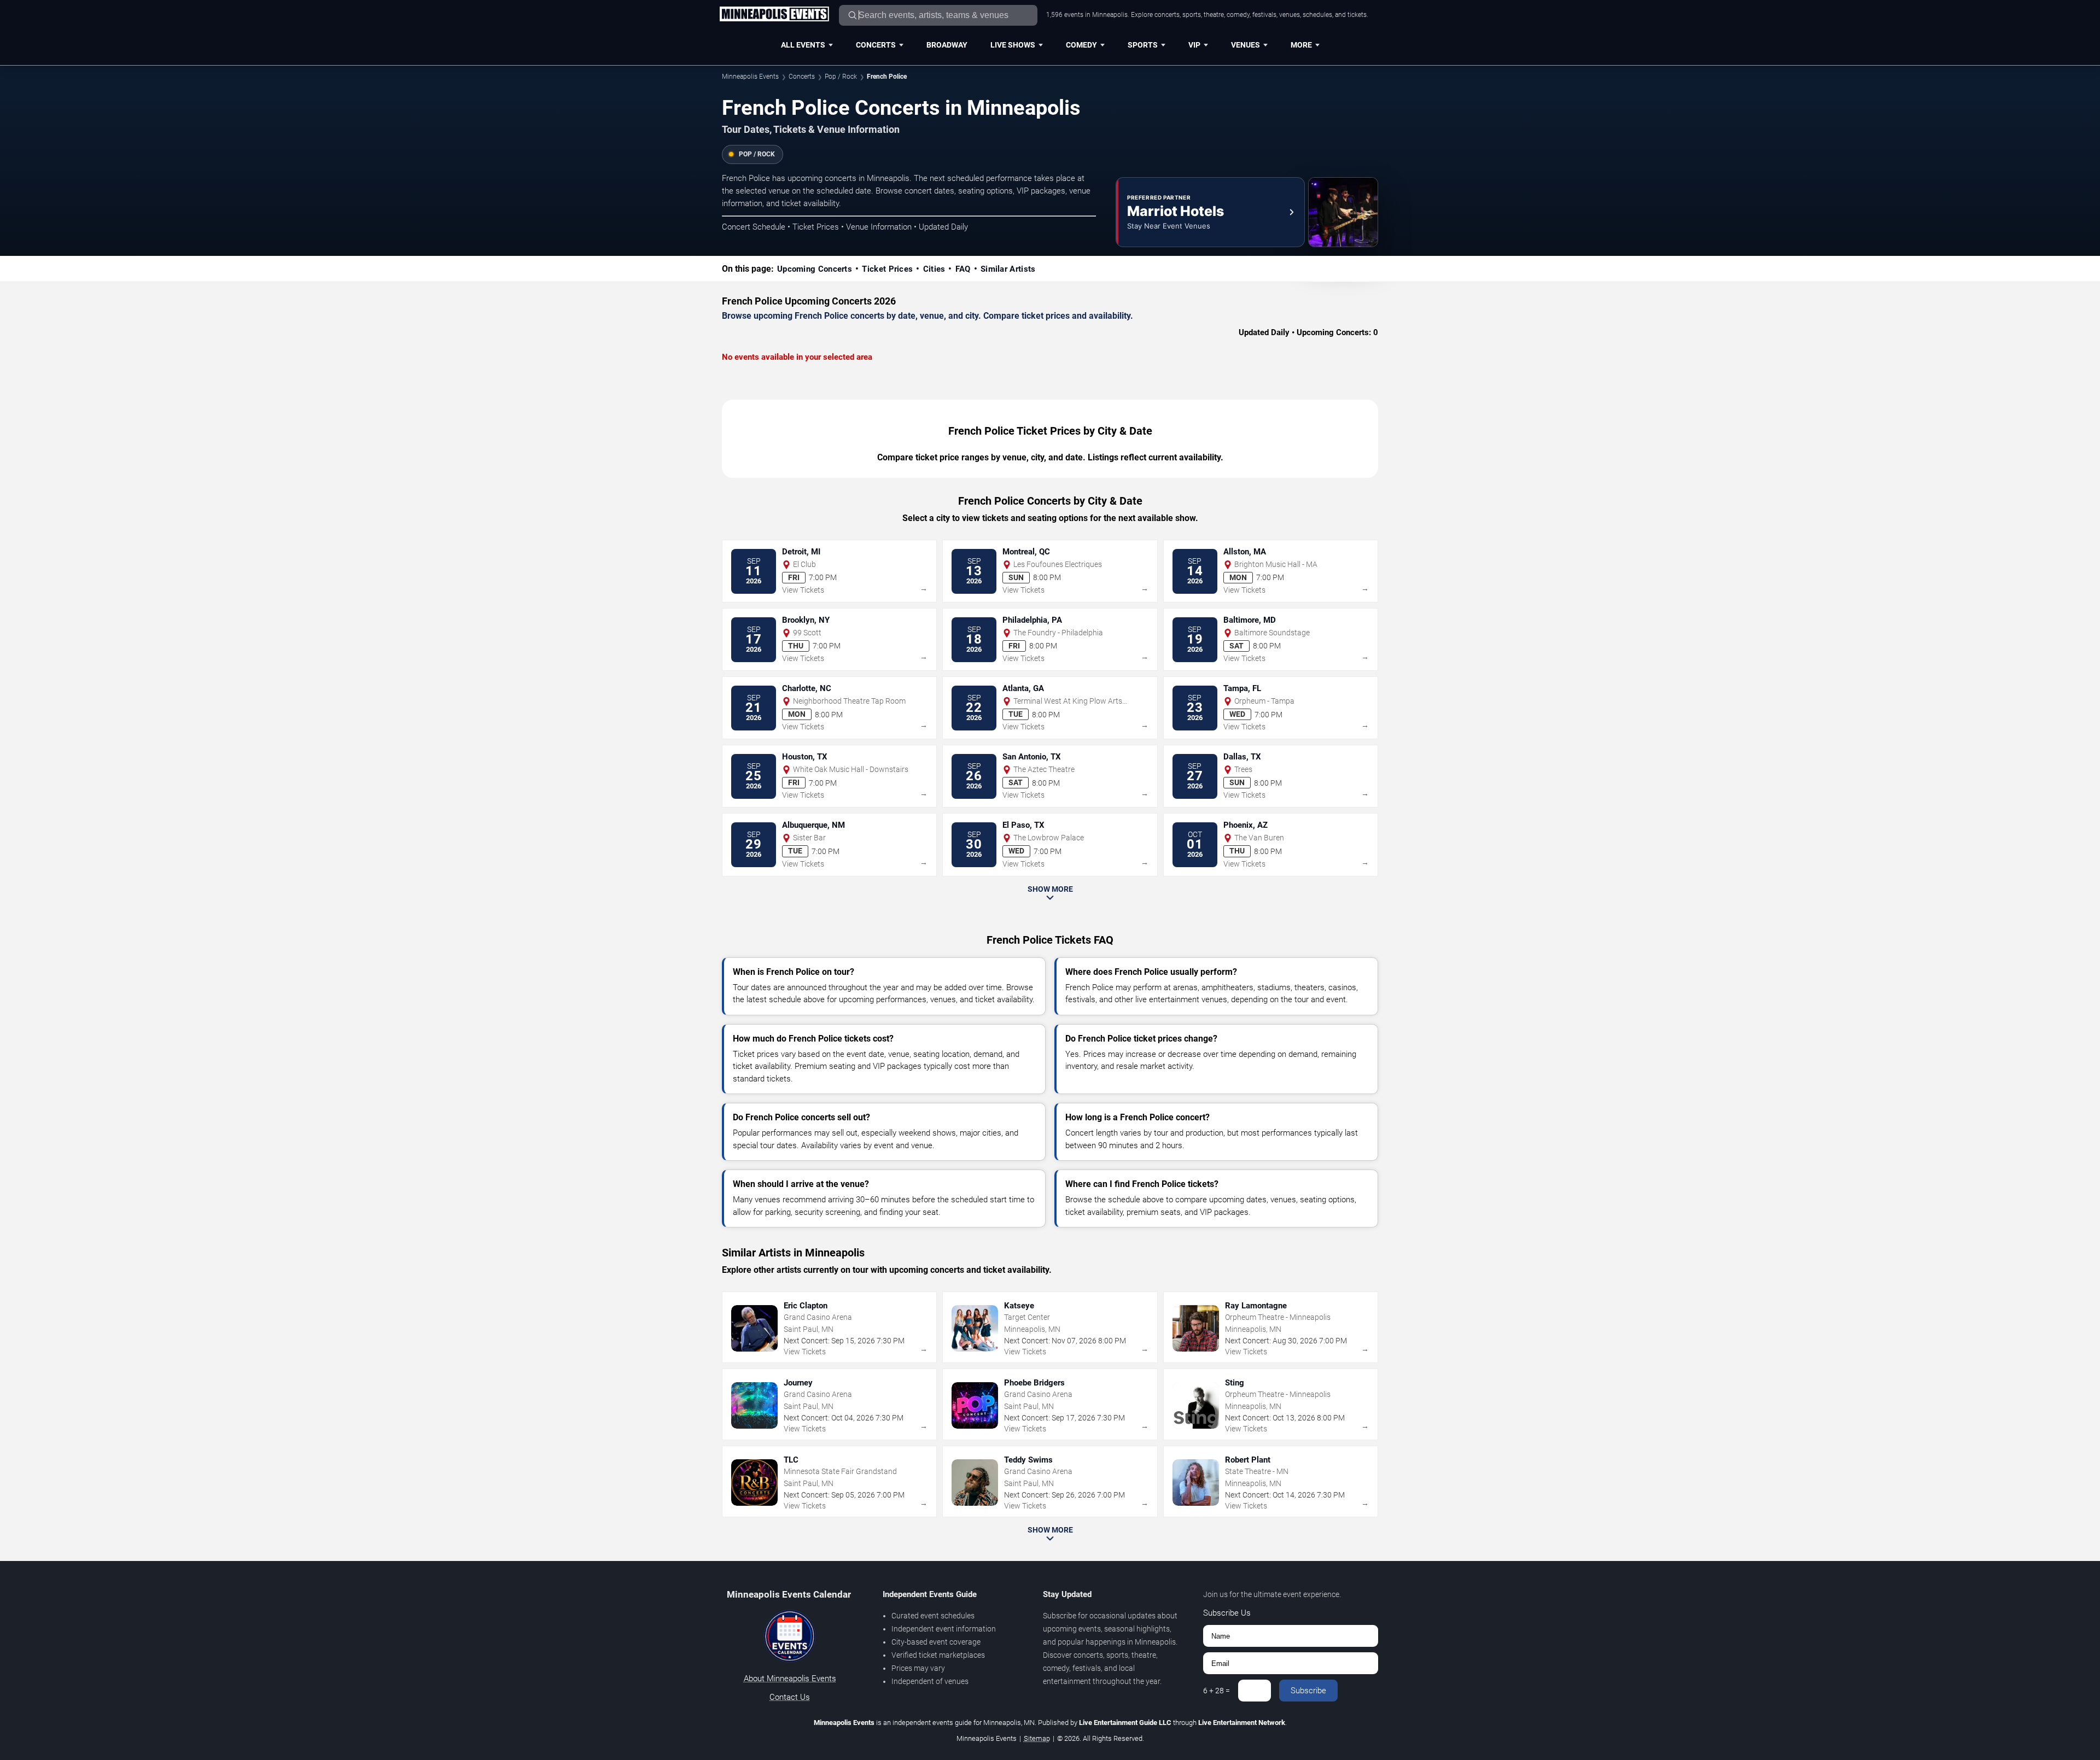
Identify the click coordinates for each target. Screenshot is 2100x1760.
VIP (1194, 45)
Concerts (876, 45)
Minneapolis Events (750, 77)
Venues (1246, 45)
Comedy (1081, 45)
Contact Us (790, 1697)
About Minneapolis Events (790, 1679)
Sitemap (1037, 1738)
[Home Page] (774, 15)
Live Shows (1013, 45)
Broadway (947, 45)
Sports (1143, 45)
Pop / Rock (841, 77)
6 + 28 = (1217, 1691)
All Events (803, 45)
